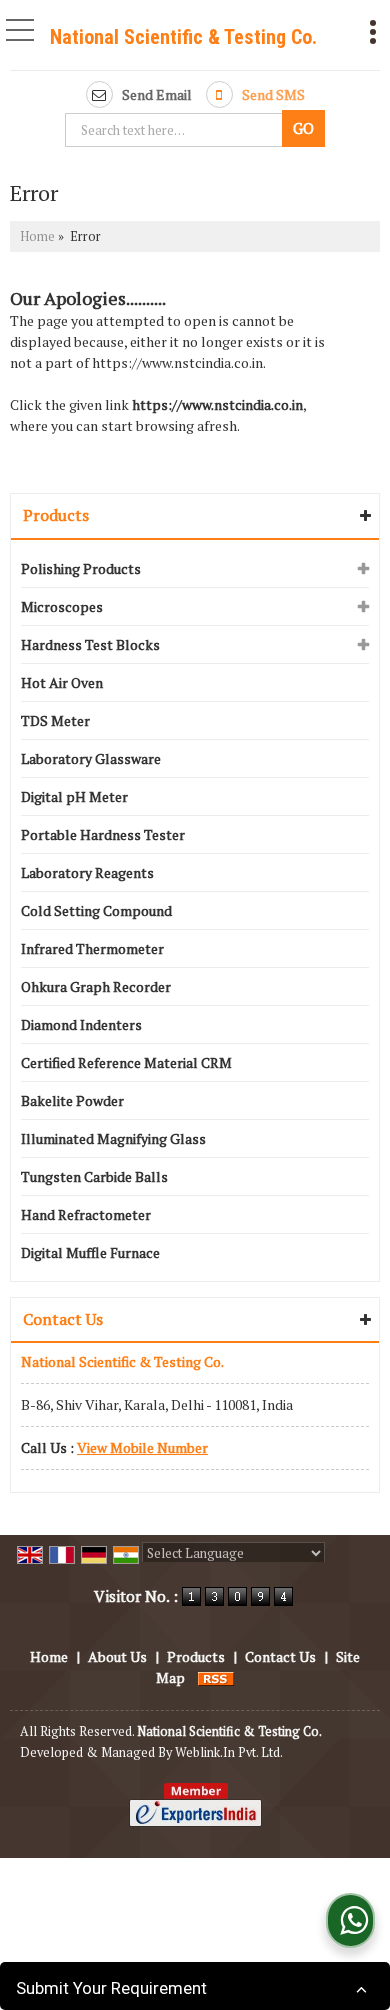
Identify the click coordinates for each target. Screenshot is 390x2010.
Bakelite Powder (72, 1100)
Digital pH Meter (74, 796)
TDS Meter (55, 720)
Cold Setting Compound (96, 910)
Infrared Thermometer (92, 948)
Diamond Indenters (81, 1024)
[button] (142, 1447)
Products (56, 515)
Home (37, 236)
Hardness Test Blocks (90, 644)
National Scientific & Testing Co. (183, 37)
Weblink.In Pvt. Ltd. (229, 1752)
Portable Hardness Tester (103, 834)
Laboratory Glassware (91, 758)
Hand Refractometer (86, 1214)
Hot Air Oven (62, 682)
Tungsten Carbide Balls (94, 1176)
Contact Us (280, 1656)
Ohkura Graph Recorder (96, 986)
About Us (117, 1656)
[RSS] (216, 1677)
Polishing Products (81, 568)
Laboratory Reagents (87, 872)
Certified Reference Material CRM (126, 1062)
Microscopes (62, 606)
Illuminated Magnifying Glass (113, 1138)
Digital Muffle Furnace (90, 1252)
